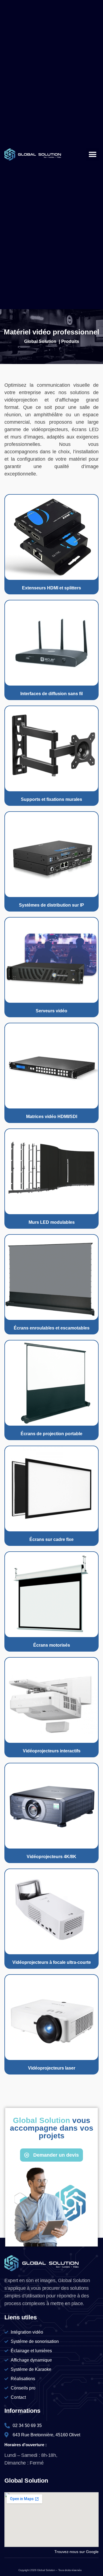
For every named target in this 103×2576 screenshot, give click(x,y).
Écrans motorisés (52, 1645)
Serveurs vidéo (51, 1011)
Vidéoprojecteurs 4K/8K (51, 1857)
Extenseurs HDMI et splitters (51, 588)
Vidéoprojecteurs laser (52, 2068)
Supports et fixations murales (51, 799)
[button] (92, 155)
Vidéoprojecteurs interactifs (52, 1751)
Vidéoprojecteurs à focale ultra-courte (52, 1962)
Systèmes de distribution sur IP (51, 905)
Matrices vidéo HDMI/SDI (52, 1117)
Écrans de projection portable (51, 1434)
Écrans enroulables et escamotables (52, 1328)
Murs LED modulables (52, 1222)
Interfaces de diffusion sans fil (51, 694)
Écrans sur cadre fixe (51, 1539)
